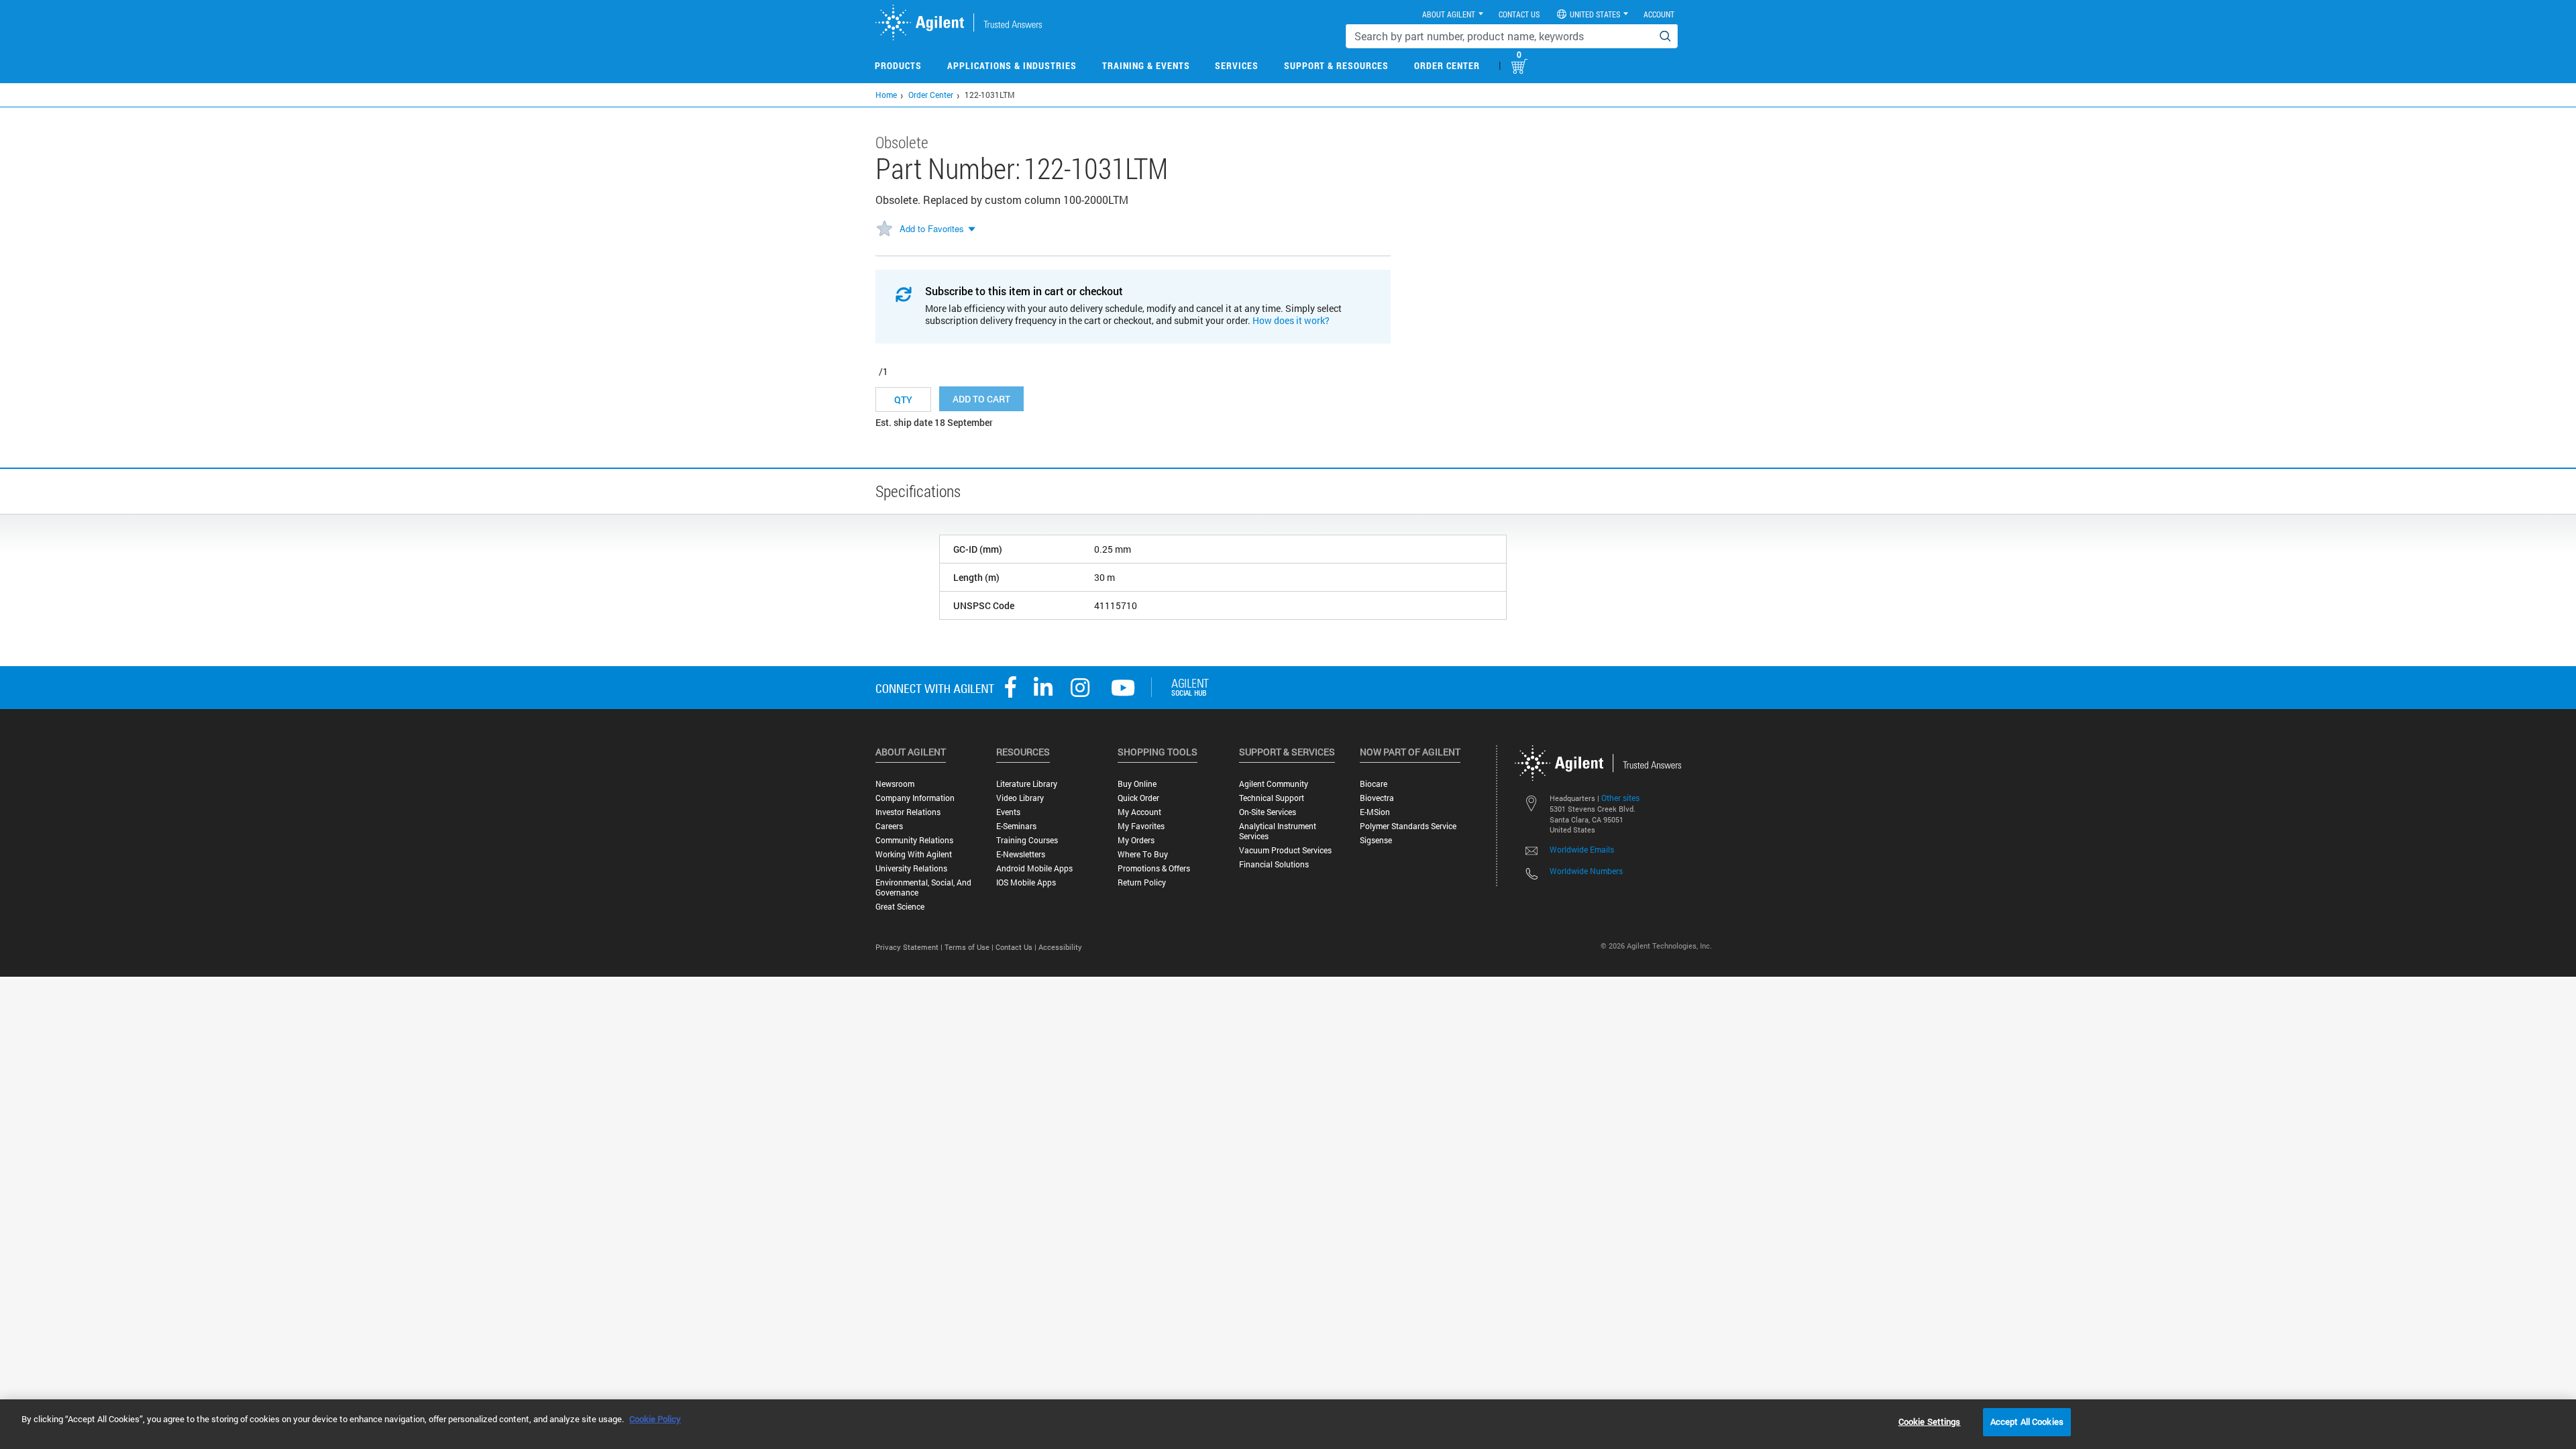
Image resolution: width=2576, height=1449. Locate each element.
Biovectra (1377, 798)
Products (898, 65)
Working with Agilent (914, 854)
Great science (900, 907)
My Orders (1136, 840)
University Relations (911, 868)
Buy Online (1137, 784)
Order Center (1447, 65)
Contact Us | (1017, 947)
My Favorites (1141, 826)
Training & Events (1146, 65)
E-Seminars (1016, 826)
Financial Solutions (1274, 864)
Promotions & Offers (1154, 868)
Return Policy (1142, 882)
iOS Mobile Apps (1026, 882)
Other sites (1620, 798)
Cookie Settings (1930, 1421)
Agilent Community (1274, 784)
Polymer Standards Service (1408, 826)
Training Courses (1027, 840)
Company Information (915, 798)
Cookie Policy (655, 1419)
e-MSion (1375, 812)
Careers (889, 826)
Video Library (1020, 798)
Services (1237, 65)
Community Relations (914, 840)
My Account (1139, 812)
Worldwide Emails (1582, 849)
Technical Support (1272, 798)
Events (1008, 812)
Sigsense (1376, 840)
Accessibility (1060, 947)
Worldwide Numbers (1586, 871)
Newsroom (895, 784)
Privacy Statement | (910, 947)
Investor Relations (908, 812)
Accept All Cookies (2027, 1421)
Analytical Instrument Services (1278, 831)
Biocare (1374, 784)
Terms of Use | (970, 947)
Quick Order (1138, 798)
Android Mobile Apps (1034, 868)
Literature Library (1027, 784)
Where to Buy (1143, 854)
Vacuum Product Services (1285, 850)
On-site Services (1268, 812)
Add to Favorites (932, 228)
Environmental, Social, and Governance (923, 888)
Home (886, 95)
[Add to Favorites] (884, 229)
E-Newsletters (1021, 854)
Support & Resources (1336, 65)
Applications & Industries (1012, 65)
